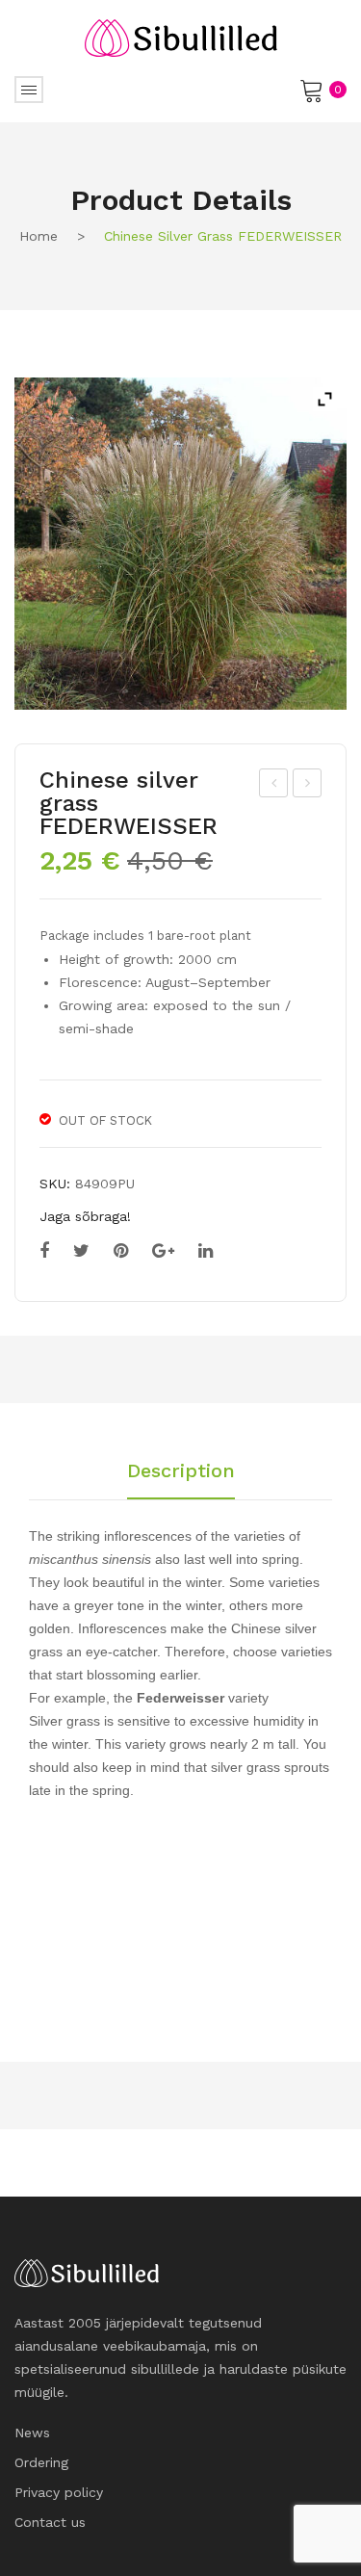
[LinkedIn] (206, 1251)
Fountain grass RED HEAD (308, 786)
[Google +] (163, 1251)
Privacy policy (59, 2492)
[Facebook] (44, 1251)
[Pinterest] (121, 1251)
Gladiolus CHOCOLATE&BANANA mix (274, 786)
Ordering (41, 2462)
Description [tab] (181, 1471)
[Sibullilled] (181, 37)
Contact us (50, 2522)
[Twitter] (81, 1251)
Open (29, 90)
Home (39, 236)
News (32, 2433)
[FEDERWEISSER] (180, 544)
